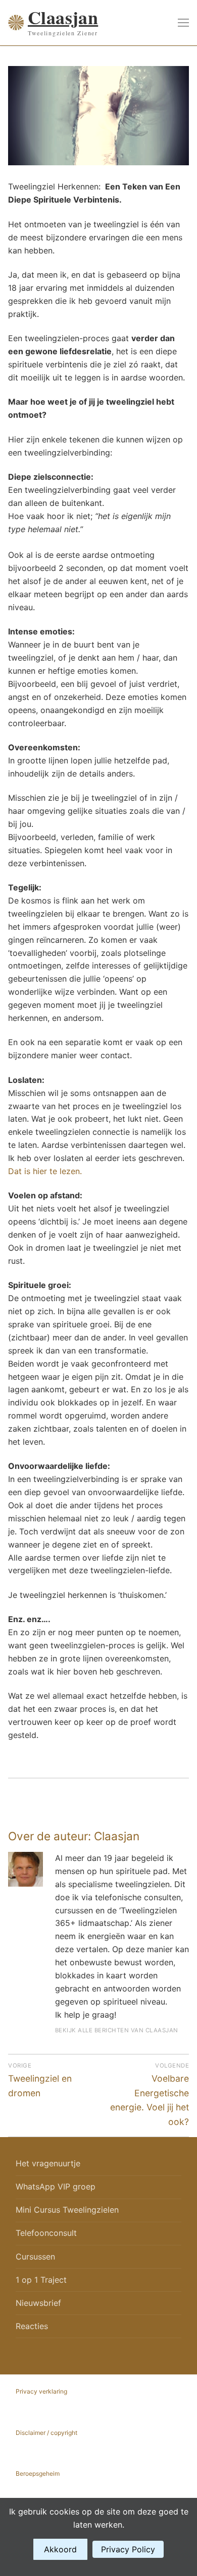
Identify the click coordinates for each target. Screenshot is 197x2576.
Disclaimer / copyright (46, 2433)
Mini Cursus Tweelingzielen (67, 2210)
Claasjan (63, 18)
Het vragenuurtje (48, 2163)
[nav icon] (183, 23)
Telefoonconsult (46, 2233)
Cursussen (35, 2257)
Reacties (32, 2326)
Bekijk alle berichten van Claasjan (117, 2030)
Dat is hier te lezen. (45, 1171)
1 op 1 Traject (41, 2280)
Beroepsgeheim (38, 2473)
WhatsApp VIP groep (56, 2186)
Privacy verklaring (41, 2391)
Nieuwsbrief (38, 2303)
